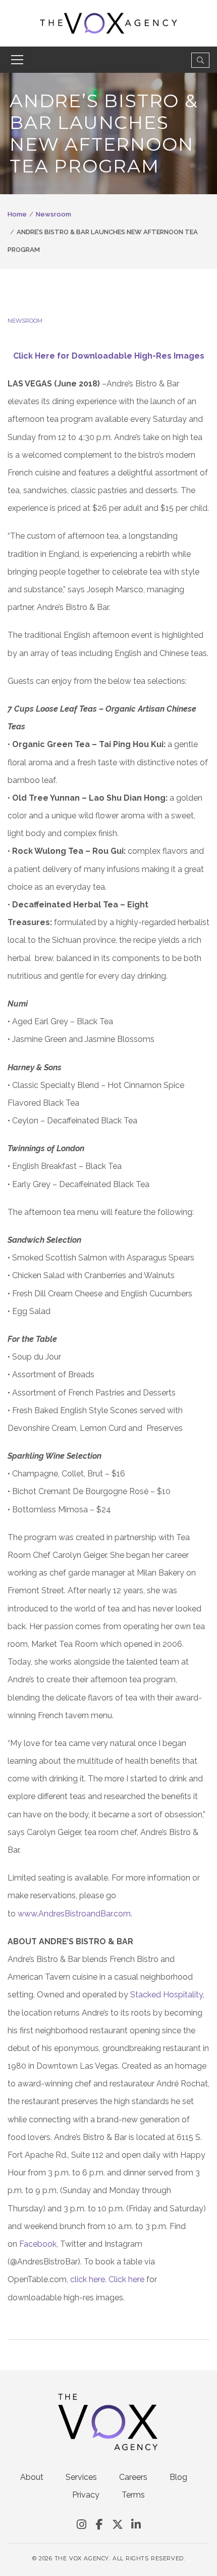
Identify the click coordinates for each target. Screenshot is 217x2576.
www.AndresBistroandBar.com (74, 1914)
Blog (178, 2477)
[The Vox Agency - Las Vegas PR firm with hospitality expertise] (109, 23)
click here (88, 2279)
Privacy (86, 2495)
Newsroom (53, 214)
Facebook (38, 2244)
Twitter (118, 2525)
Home (17, 214)
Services (81, 2477)
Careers (133, 2477)
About (32, 2477)
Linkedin (136, 2525)
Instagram (81, 2525)
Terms (133, 2495)
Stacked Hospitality (167, 1995)
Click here (126, 2279)
